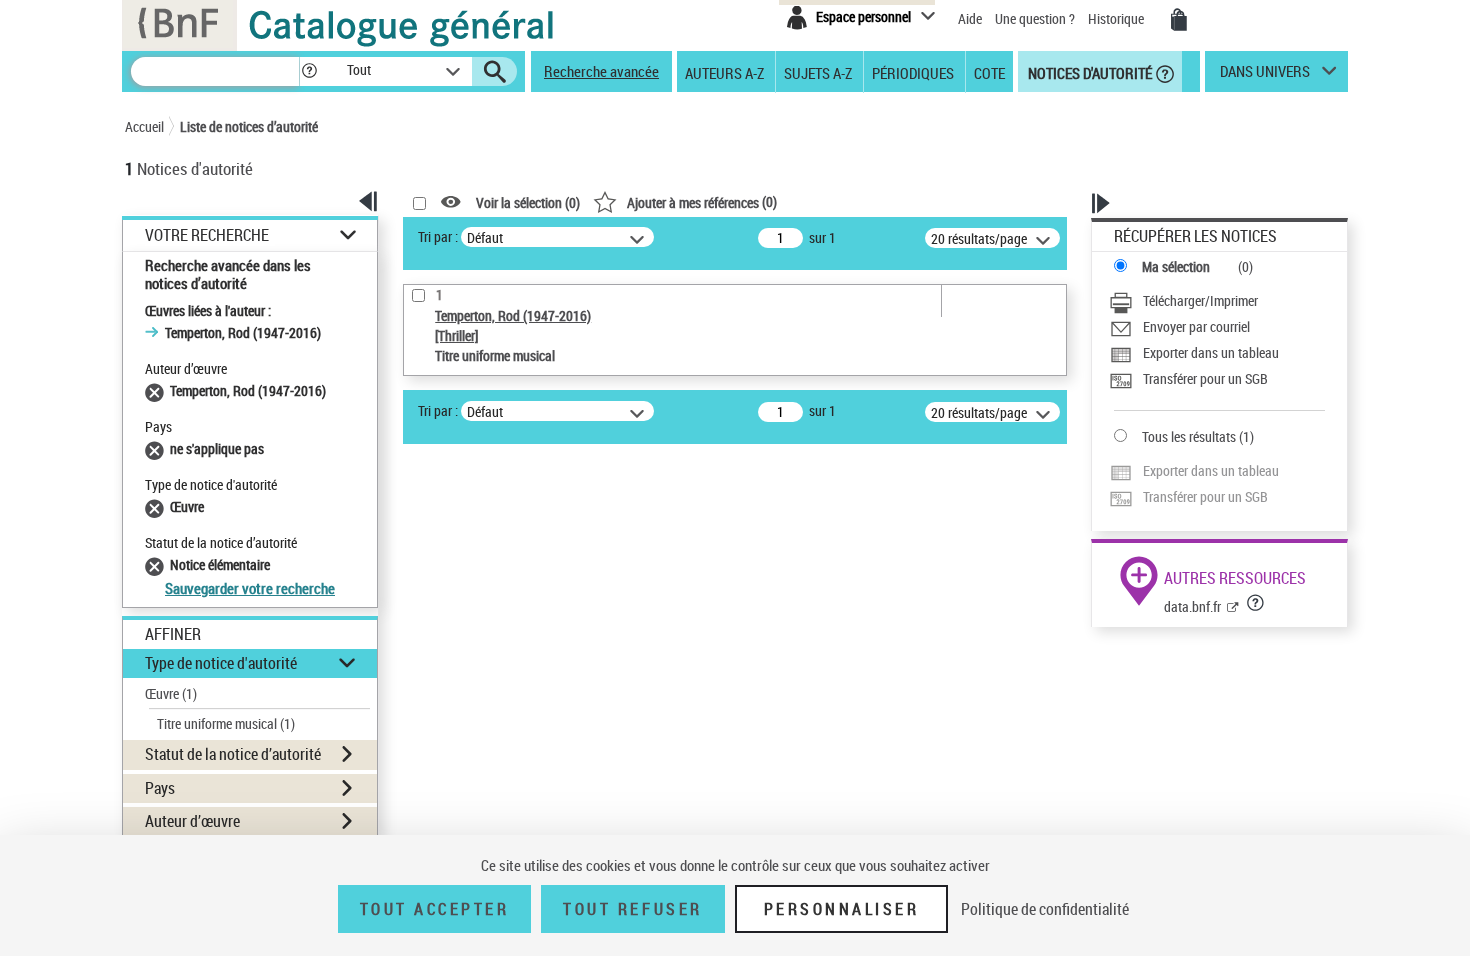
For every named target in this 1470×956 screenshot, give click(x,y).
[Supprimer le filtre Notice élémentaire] (157, 564)
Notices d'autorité (1088, 72)
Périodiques (913, 72)
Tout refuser (632, 909)
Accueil (144, 126)
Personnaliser (842, 909)
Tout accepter (435, 909)
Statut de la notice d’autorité (233, 754)
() (702, 201)
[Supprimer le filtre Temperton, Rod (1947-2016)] (157, 390)
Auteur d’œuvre (192, 821)
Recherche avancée (601, 71)
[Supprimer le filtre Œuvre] (157, 506)
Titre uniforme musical (226, 723)
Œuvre (171, 693)
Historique (1117, 18)
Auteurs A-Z (724, 72)
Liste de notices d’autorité (249, 126)
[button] (309, 71)
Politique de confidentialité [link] (1045, 909)
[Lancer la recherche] (495, 72)
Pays (160, 788)
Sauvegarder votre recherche (250, 588)
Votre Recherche (207, 235)
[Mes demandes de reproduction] (1179, 20)
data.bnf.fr (1192, 606)
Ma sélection (1176, 266)
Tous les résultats (1189, 436)
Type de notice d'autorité (221, 663)
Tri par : (438, 236)
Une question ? (1036, 18)
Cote (989, 72)
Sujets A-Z (818, 72)
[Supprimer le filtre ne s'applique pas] (157, 448)
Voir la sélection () (528, 202)
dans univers (1265, 76)
